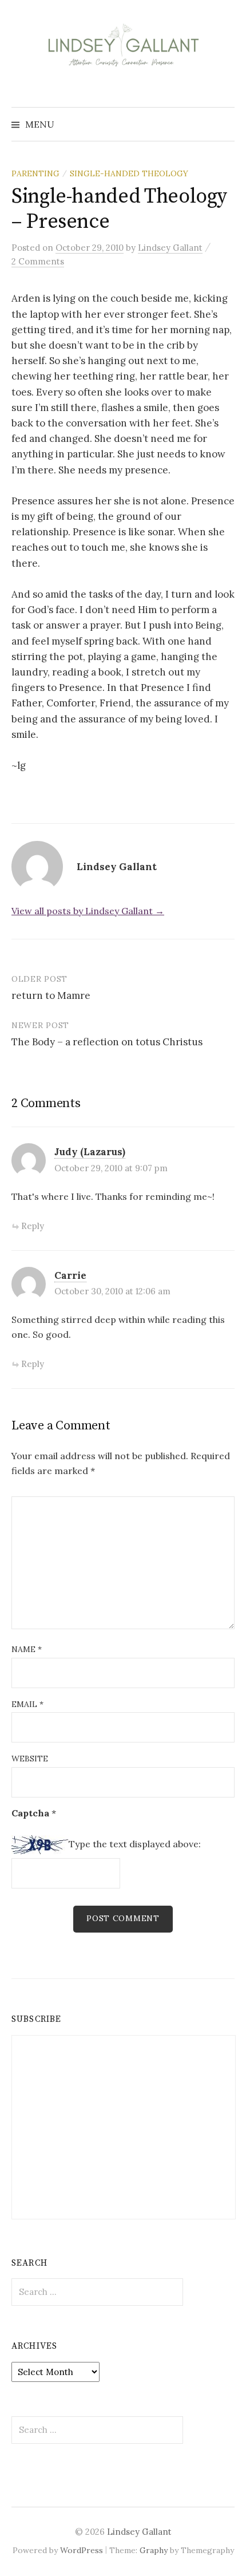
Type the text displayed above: (135, 1844)
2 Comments (38, 261)
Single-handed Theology (129, 173)
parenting (35, 173)
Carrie (70, 1275)
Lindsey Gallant (139, 2532)
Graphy (154, 2550)
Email (27, 1704)
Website (30, 1759)
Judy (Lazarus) (90, 1152)
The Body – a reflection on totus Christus (107, 1042)
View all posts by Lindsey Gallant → (88, 911)
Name (27, 1649)
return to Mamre (51, 995)
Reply (33, 1226)
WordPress (82, 2550)
